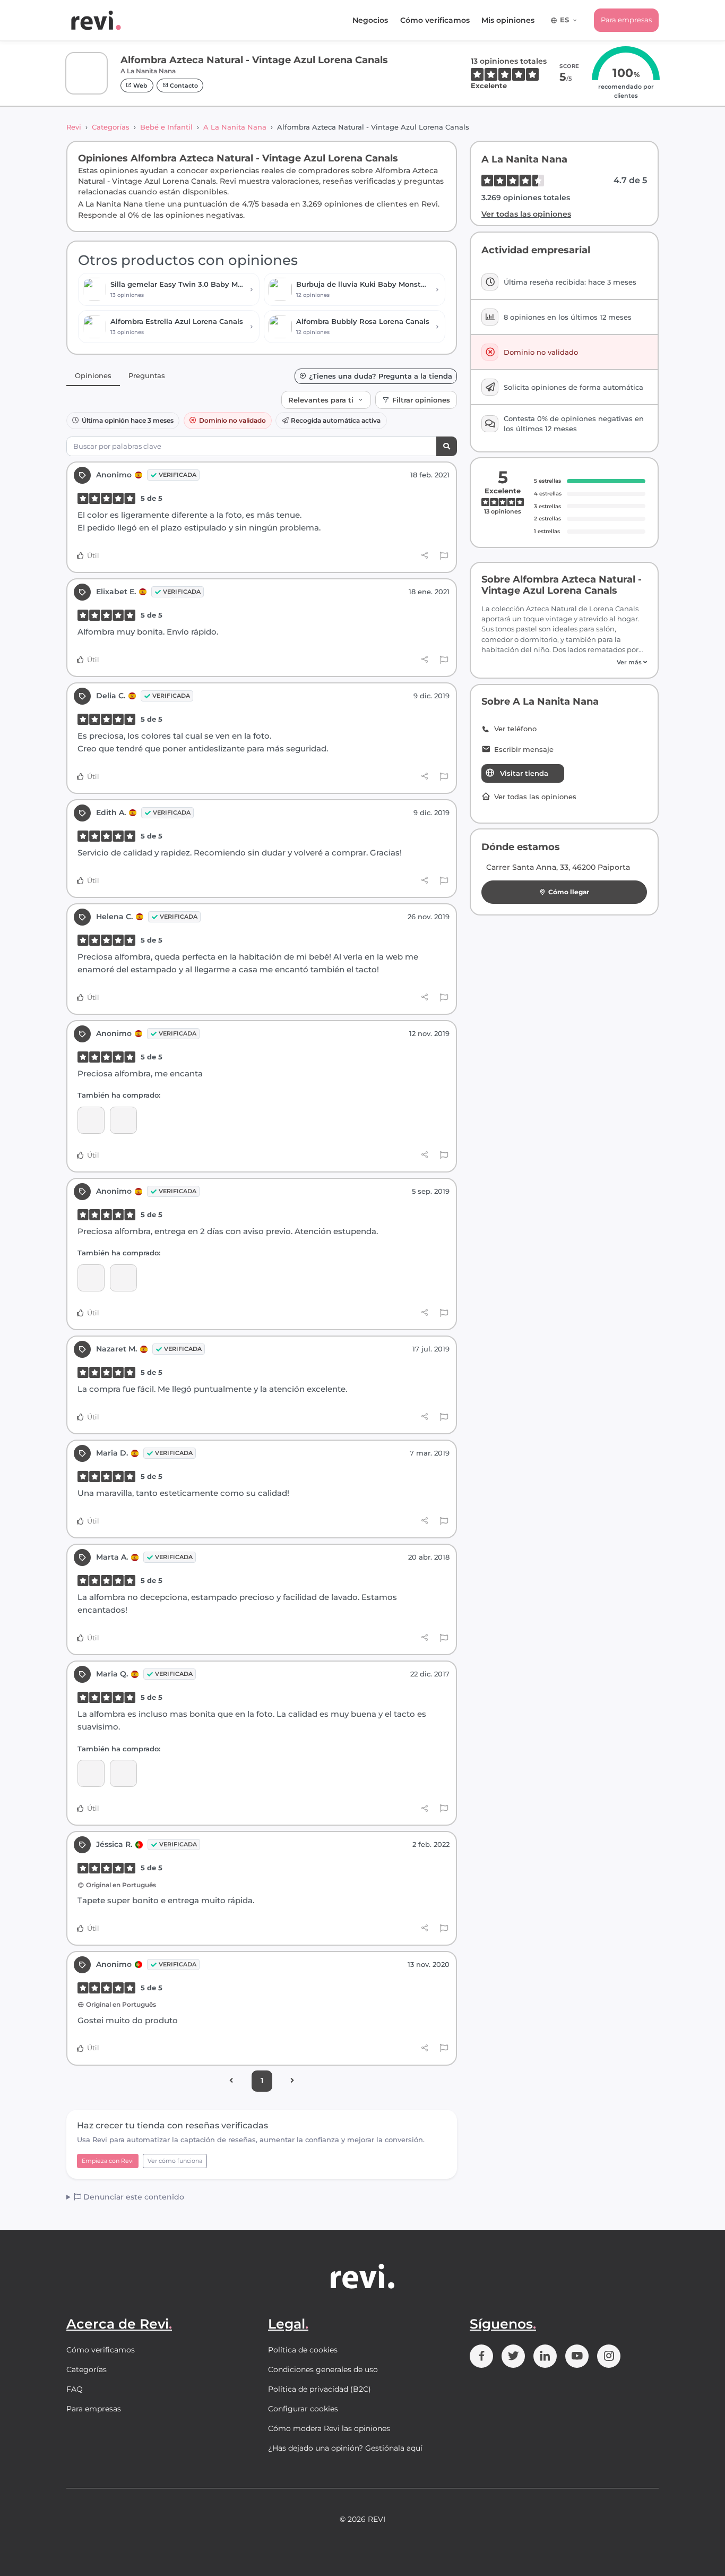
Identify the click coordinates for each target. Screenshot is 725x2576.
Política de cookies (303, 2350)
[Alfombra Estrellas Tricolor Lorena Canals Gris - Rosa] (91, 1278)
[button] (564, 662)
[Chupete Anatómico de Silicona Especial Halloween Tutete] (91, 1120)
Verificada (178, 475)
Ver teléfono (515, 729)
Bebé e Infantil (166, 127)
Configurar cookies (303, 2409)
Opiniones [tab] (93, 375)
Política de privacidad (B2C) (320, 2389)
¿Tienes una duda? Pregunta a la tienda (381, 376)
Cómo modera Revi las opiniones (329, 2428)
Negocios (370, 20)
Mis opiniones (508, 20)
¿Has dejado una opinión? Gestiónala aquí (345, 2448)
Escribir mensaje (524, 750)
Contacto (183, 85)
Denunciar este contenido (133, 2197)
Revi (74, 127)
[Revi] (96, 20)
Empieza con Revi (108, 2161)
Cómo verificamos (435, 20)
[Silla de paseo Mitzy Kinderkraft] (123, 1773)
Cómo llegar (569, 892)
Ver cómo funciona (175, 2161)
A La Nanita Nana (235, 127)
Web (140, 85)
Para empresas (626, 20)
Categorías (111, 127)
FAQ (75, 2389)
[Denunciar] (444, 556)
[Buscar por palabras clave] (447, 446)
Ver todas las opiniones (526, 214)
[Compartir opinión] (425, 555)
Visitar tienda (524, 773)
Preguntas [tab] (147, 375)
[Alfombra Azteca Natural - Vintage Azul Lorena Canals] (123, 1120)
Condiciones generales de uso (323, 2369)
